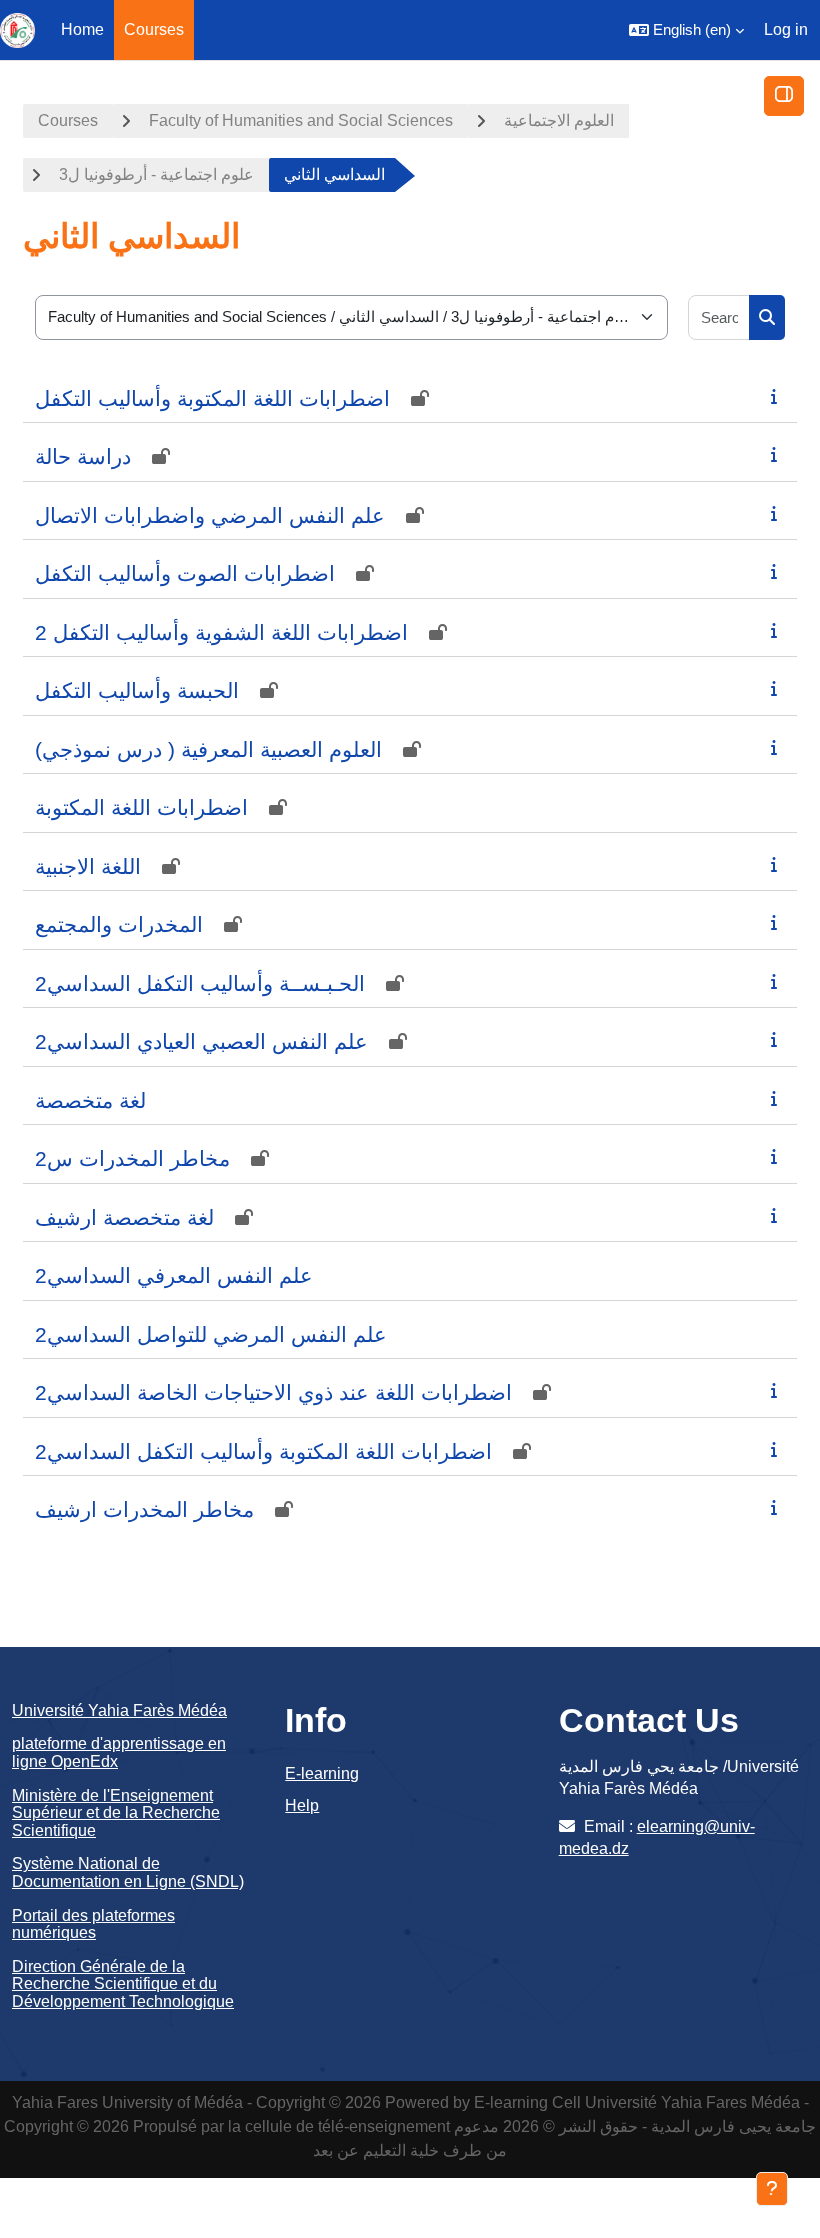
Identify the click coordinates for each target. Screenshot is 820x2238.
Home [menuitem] (82, 29)
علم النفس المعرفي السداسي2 (174, 1275)
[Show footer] (772, 2189)
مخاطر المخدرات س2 (132, 1158)
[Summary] (778, 396)
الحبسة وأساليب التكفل (137, 690)
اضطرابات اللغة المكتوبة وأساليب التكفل (212, 398)
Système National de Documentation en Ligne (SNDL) (128, 1872)
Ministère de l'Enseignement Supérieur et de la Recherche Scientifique (116, 1813)
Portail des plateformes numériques (93, 1924)
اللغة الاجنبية (88, 866)
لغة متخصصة (90, 1100)
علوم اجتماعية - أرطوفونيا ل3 (156, 174)
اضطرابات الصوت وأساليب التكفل (185, 573)
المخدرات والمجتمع (119, 924)
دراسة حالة (83, 456)
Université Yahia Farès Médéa (119, 1710)
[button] (686, 30)
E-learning (322, 1773)
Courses (68, 120)
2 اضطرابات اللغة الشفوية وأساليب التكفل (221, 632)
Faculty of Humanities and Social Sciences (301, 120)
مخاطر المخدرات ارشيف (144, 1509)
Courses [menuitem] (154, 29)
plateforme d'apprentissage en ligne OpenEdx (119, 1752)
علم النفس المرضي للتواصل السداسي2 (211, 1334)
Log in (786, 29)
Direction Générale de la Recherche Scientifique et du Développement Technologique (123, 1984)
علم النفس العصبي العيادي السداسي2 (201, 1041)
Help (302, 1805)
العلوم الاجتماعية (559, 120)
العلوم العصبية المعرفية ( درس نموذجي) (208, 749)
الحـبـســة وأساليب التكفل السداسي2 (200, 983)
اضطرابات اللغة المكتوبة (141, 807)
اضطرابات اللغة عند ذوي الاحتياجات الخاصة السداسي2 (273, 1392)
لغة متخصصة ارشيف (124, 1217)
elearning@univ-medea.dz (657, 1837)
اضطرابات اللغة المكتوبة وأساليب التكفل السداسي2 (263, 1451)
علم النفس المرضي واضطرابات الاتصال (210, 515)
